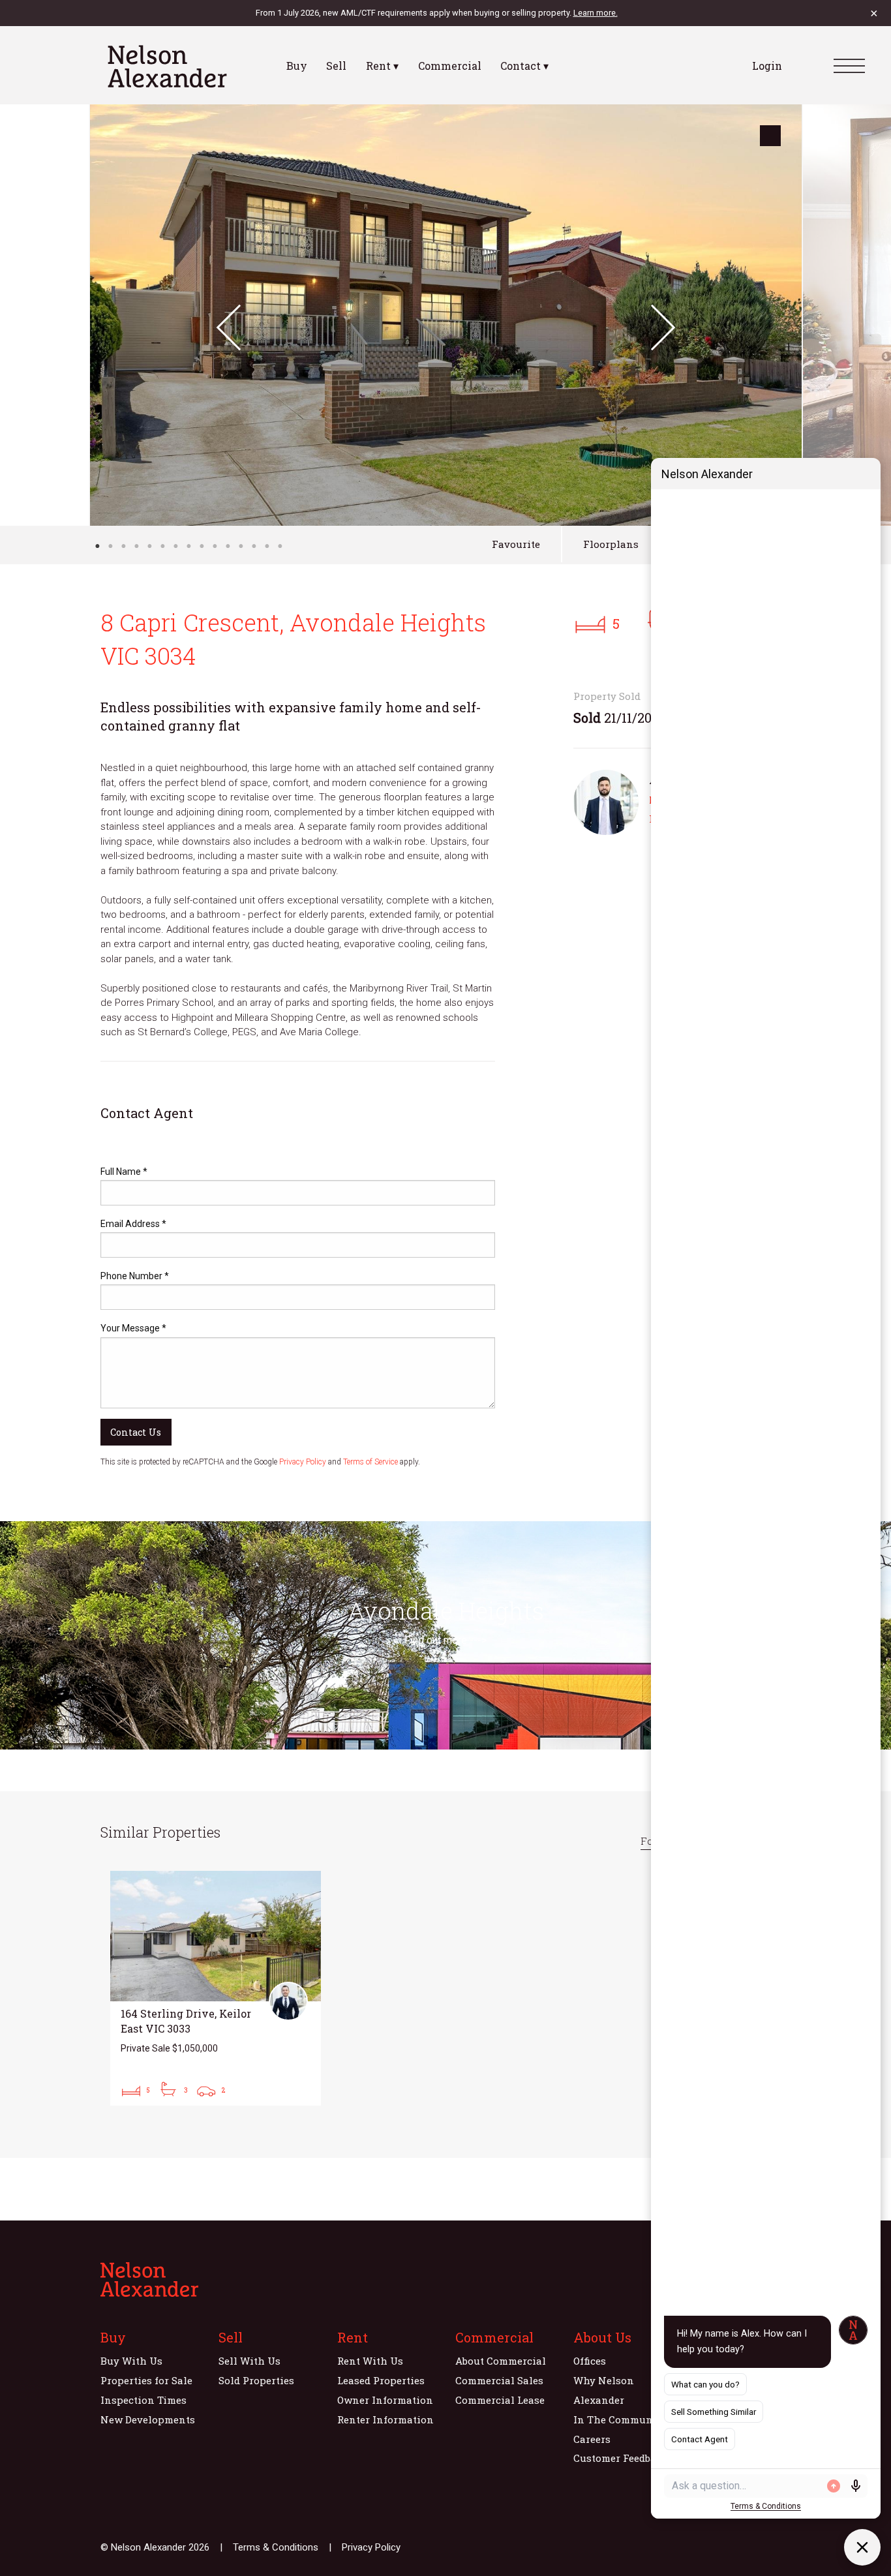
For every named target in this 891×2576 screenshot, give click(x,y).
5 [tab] (149, 546)
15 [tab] (280, 546)
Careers (592, 2439)
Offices (590, 2361)
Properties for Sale (146, 2380)
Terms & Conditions (276, 2547)
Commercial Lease (500, 2400)
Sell (336, 66)
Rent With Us (370, 2361)
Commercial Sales (499, 2380)
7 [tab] (175, 546)
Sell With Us (249, 2361)
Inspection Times (143, 2400)
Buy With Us (131, 2361)
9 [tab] (202, 546)
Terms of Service (370, 1462)
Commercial (450, 66)
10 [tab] (215, 546)
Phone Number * (135, 1276)
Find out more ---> (445, 1640)
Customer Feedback (621, 2458)
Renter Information (385, 2419)
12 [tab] (241, 546)
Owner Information (385, 2400)
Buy (297, 66)
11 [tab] (228, 546)
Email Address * (133, 1224)
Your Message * (133, 1328)
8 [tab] (189, 546)
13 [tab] (254, 546)
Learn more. (596, 13)
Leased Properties (381, 2380)
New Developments (148, 2419)
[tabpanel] (446, 315)
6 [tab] (162, 546)
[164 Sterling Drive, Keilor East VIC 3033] (216, 1988)
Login (767, 66)
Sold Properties (256, 2380)
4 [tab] (136, 546)
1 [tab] (97, 546)
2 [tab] (110, 546)
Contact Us (136, 1432)
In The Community (620, 2419)
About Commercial (501, 2361)
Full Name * (124, 1172)
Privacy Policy (303, 1462)
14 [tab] (267, 546)
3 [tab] (123, 546)
